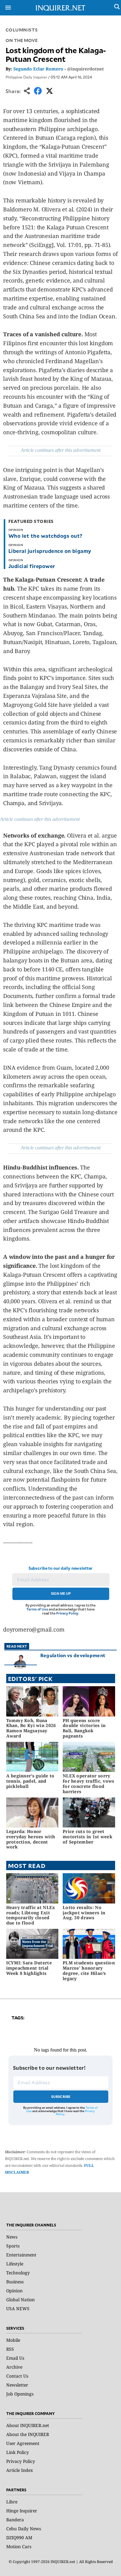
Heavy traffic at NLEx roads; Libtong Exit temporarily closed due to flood (31, 1915)
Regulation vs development (73, 1655)
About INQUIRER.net (28, 2425)
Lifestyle (15, 2264)
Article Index (20, 2470)
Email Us (15, 2358)
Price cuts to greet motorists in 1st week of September (87, 1837)
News (12, 2237)
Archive (14, 2367)
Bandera (15, 2520)
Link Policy (18, 2452)
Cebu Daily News (24, 2529)
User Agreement (23, 2443)
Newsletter (17, 2385)
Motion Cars (19, 2546)
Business (15, 2282)
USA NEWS (18, 2309)
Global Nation (20, 2300)
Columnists (22, 30)
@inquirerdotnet (85, 69)
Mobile (13, 2340)
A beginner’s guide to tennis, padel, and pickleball (30, 1781)
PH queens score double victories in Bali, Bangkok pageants (84, 1728)
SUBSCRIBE (61, 2096)
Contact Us (17, 2376)
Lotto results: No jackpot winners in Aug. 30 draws (84, 1913)
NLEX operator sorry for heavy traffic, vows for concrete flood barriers (88, 1783)
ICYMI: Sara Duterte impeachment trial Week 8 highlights (29, 1968)
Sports (13, 2246)
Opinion (14, 2291)
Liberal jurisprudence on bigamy (50, 551)
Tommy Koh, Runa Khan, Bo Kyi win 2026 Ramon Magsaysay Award (31, 1728)
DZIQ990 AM (19, 2538)
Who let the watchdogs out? (45, 536)
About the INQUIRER (28, 2434)
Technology (18, 2273)
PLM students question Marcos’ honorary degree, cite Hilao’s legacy (89, 1970)
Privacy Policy (67, 1613)
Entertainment (21, 2255)
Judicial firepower (32, 566)
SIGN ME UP (61, 1594)
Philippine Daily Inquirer (26, 77)
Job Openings (20, 2394)
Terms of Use (37, 1609)
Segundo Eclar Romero (38, 69)
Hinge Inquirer (22, 2511)
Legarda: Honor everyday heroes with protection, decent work (31, 1839)
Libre (12, 2502)
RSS (10, 2349)
